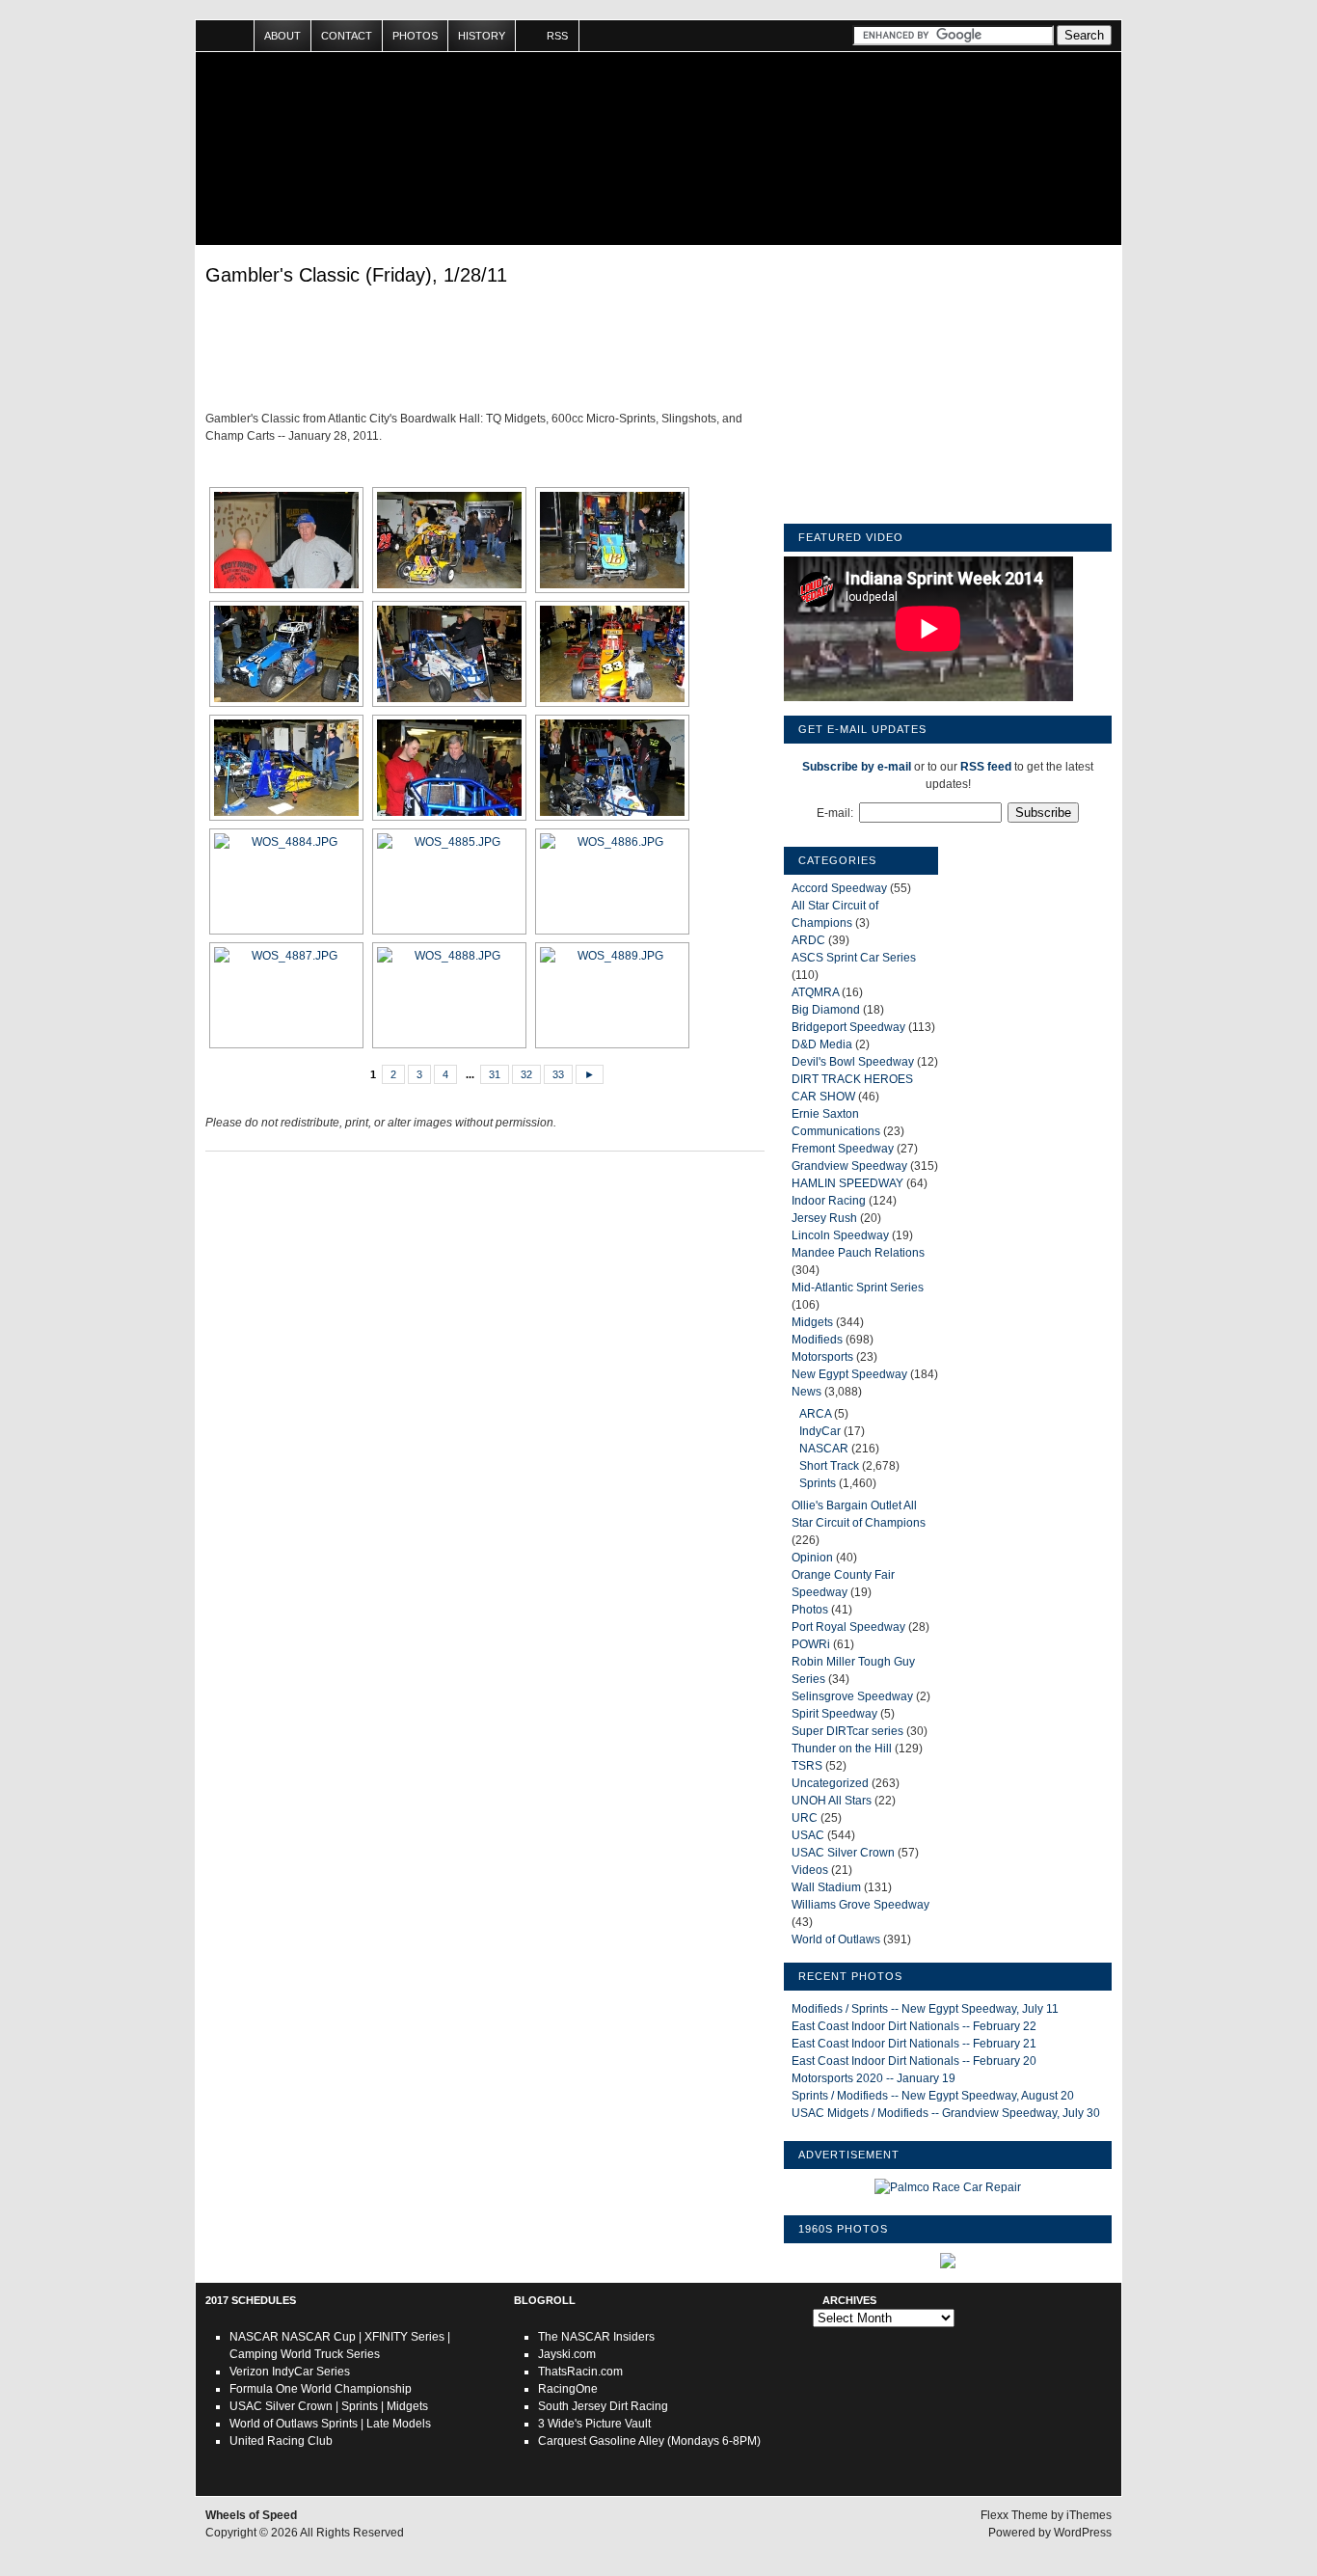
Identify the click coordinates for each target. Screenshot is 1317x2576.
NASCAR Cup (319, 2337)
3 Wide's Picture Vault (594, 2424)
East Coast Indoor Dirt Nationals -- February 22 (914, 2026)
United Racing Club (281, 2441)
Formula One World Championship (321, 2389)
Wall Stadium (826, 1887)
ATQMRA (815, 992)
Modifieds (817, 1340)
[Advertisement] (485, 352)
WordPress (1083, 2533)
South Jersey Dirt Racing (603, 2406)
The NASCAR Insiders (596, 2337)
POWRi (811, 1644)
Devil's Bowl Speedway (853, 1062)
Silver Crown (299, 2406)
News (806, 1392)
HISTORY (482, 36)
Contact (347, 36)
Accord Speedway (839, 888)
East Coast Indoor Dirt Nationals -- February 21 (914, 2044)
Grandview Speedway (849, 1166)
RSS (557, 36)
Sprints (818, 1483)
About (282, 36)
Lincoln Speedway (840, 1235)
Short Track (829, 1466)
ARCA (815, 1414)
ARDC (808, 940)
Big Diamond (826, 1010)
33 (558, 1074)
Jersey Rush (824, 1218)
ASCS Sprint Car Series (854, 958)
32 (526, 1074)
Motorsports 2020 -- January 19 (874, 2078)
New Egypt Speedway (849, 1374)
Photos (415, 36)
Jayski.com (567, 2354)
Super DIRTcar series (847, 1731)
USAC (808, 1835)
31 (495, 1074)
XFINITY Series (404, 2337)
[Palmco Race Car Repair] (948, 2187)
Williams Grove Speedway (860, 1905)
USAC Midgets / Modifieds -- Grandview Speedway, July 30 (946, 2113)
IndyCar (820, 1431)
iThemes (1089, 2515)
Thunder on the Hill (842, 1749)
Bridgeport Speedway (848, 1027)
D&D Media (822, 1044)
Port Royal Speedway (848, 1627)
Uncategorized (830, 1783)
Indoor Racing (829, 1201)
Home (225, 36)
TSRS (807, 1766)
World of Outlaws (836, 1939)
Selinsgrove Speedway (852, 1696)
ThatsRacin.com (580, 2372)
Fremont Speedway (843, 1149)
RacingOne (568, 2389)
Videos (810, 1870)
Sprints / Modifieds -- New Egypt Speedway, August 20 (933, 2096)
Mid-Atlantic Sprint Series (858, 1288)
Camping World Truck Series (305, 2354)
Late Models (399, 2424)
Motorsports (822, 1357)
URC (805, 1818)
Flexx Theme (1014, 2515)
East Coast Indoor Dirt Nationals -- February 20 (914, 2061)
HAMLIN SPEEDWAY (847, 1183)
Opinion (812, 1558)
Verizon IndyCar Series (290, 2372)
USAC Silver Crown (843, 1853)
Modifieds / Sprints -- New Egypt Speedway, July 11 (925, 2009)
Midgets (812, 1322)
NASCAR (824, 1449)
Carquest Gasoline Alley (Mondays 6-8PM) (649, 2441)
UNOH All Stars (832, 1801)
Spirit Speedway (834, 1714)
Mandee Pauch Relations (858, 1253)
